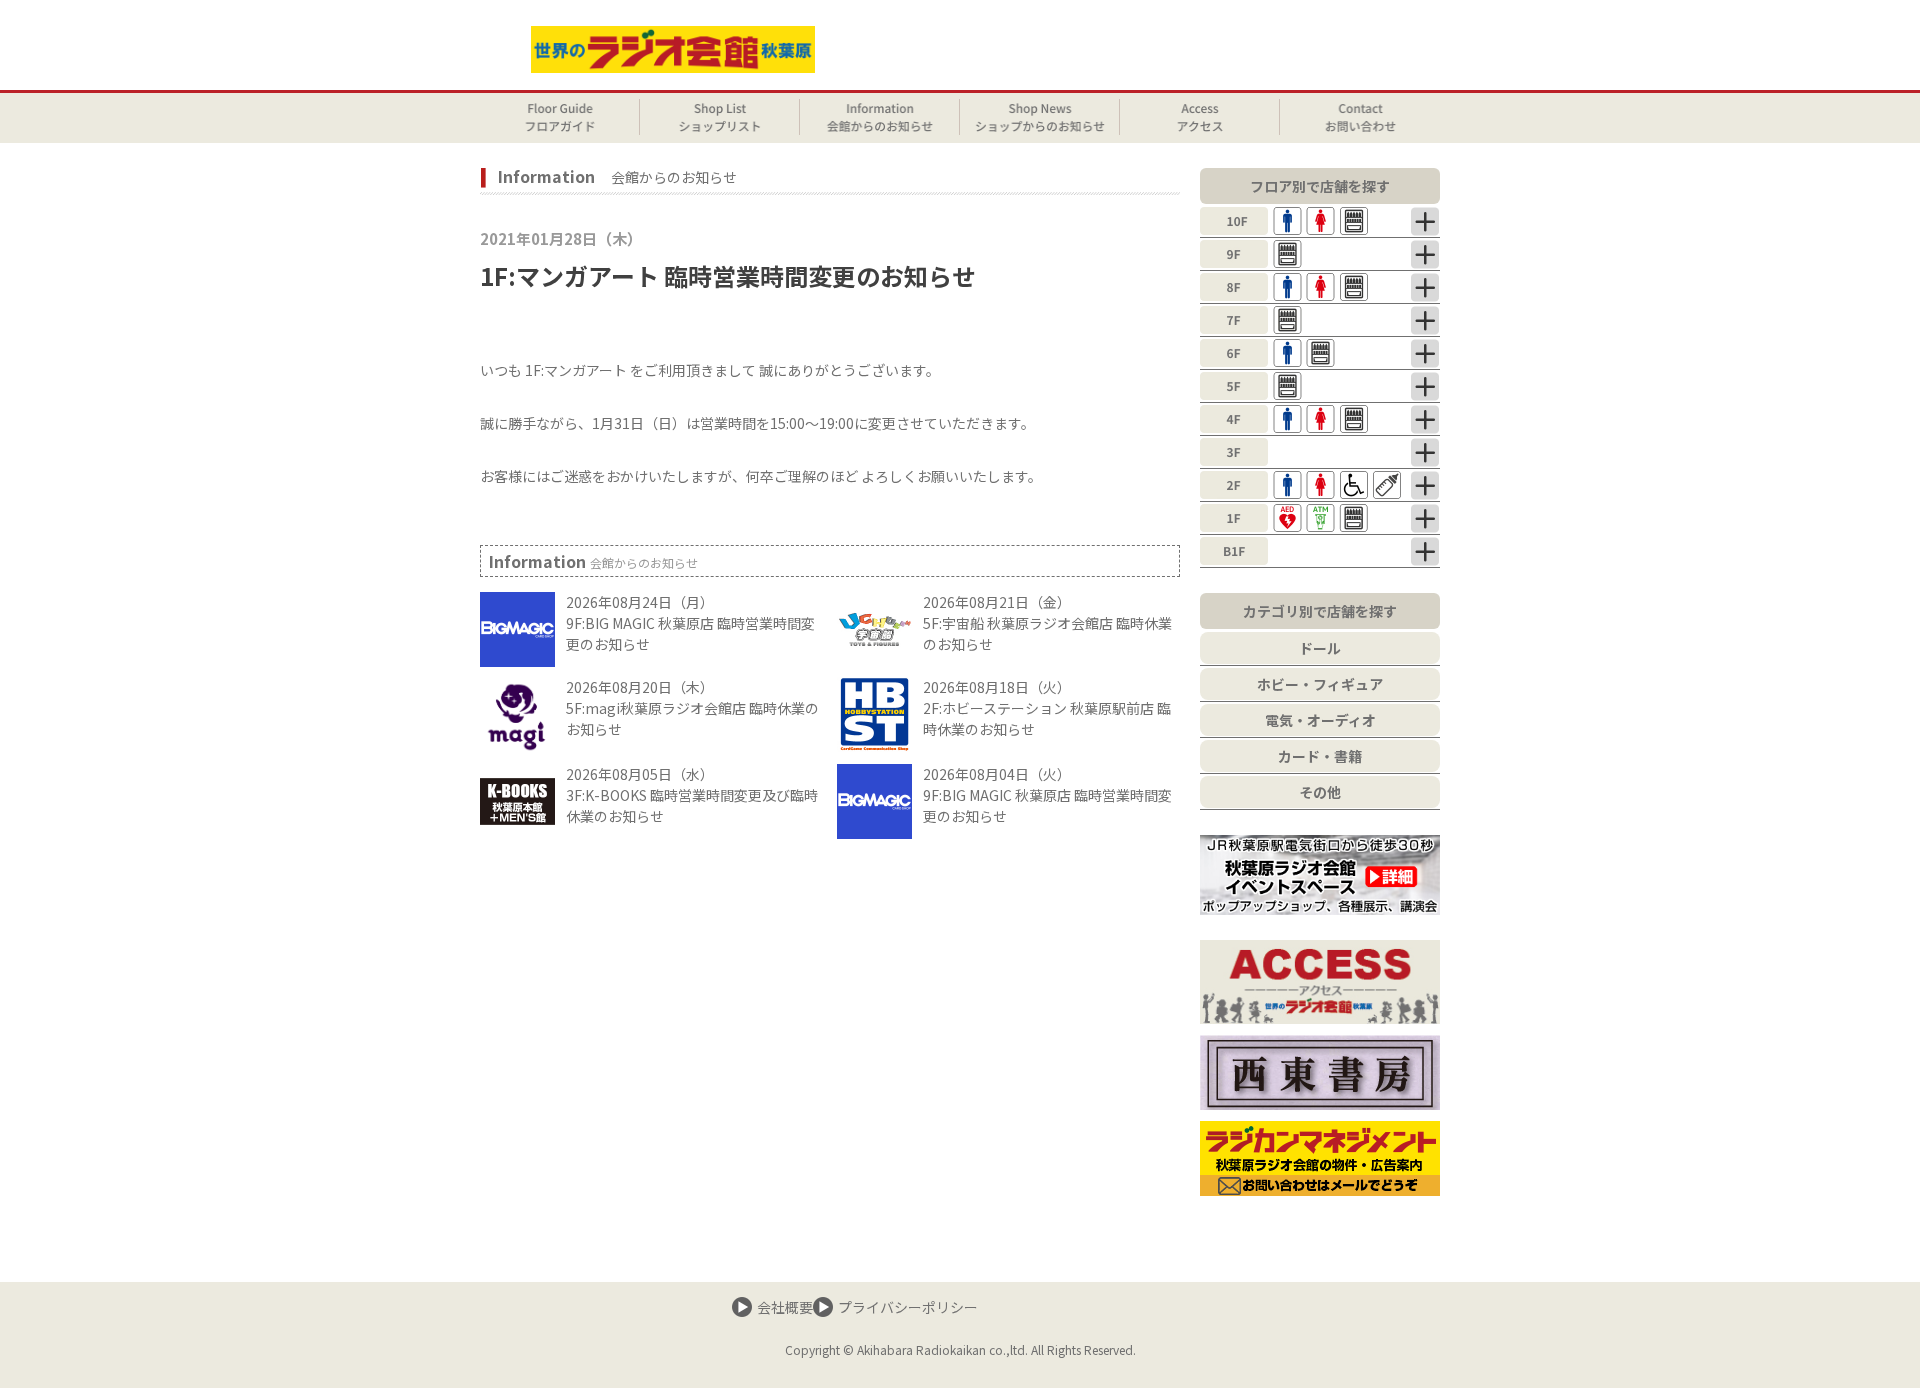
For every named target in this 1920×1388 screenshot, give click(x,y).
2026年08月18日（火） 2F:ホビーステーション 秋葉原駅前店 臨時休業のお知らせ (1047, 708)
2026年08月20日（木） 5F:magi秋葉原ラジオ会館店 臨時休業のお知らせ (692, 708)
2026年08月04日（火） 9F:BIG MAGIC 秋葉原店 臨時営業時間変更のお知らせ (1047, 795)
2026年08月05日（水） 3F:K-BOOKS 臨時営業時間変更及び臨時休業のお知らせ (692, 795)
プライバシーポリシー (908, 1307)
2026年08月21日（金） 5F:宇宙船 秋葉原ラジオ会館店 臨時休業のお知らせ (1047, 623)
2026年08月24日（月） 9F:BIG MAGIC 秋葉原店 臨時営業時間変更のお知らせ (690, 623)
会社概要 (785, 1307)
